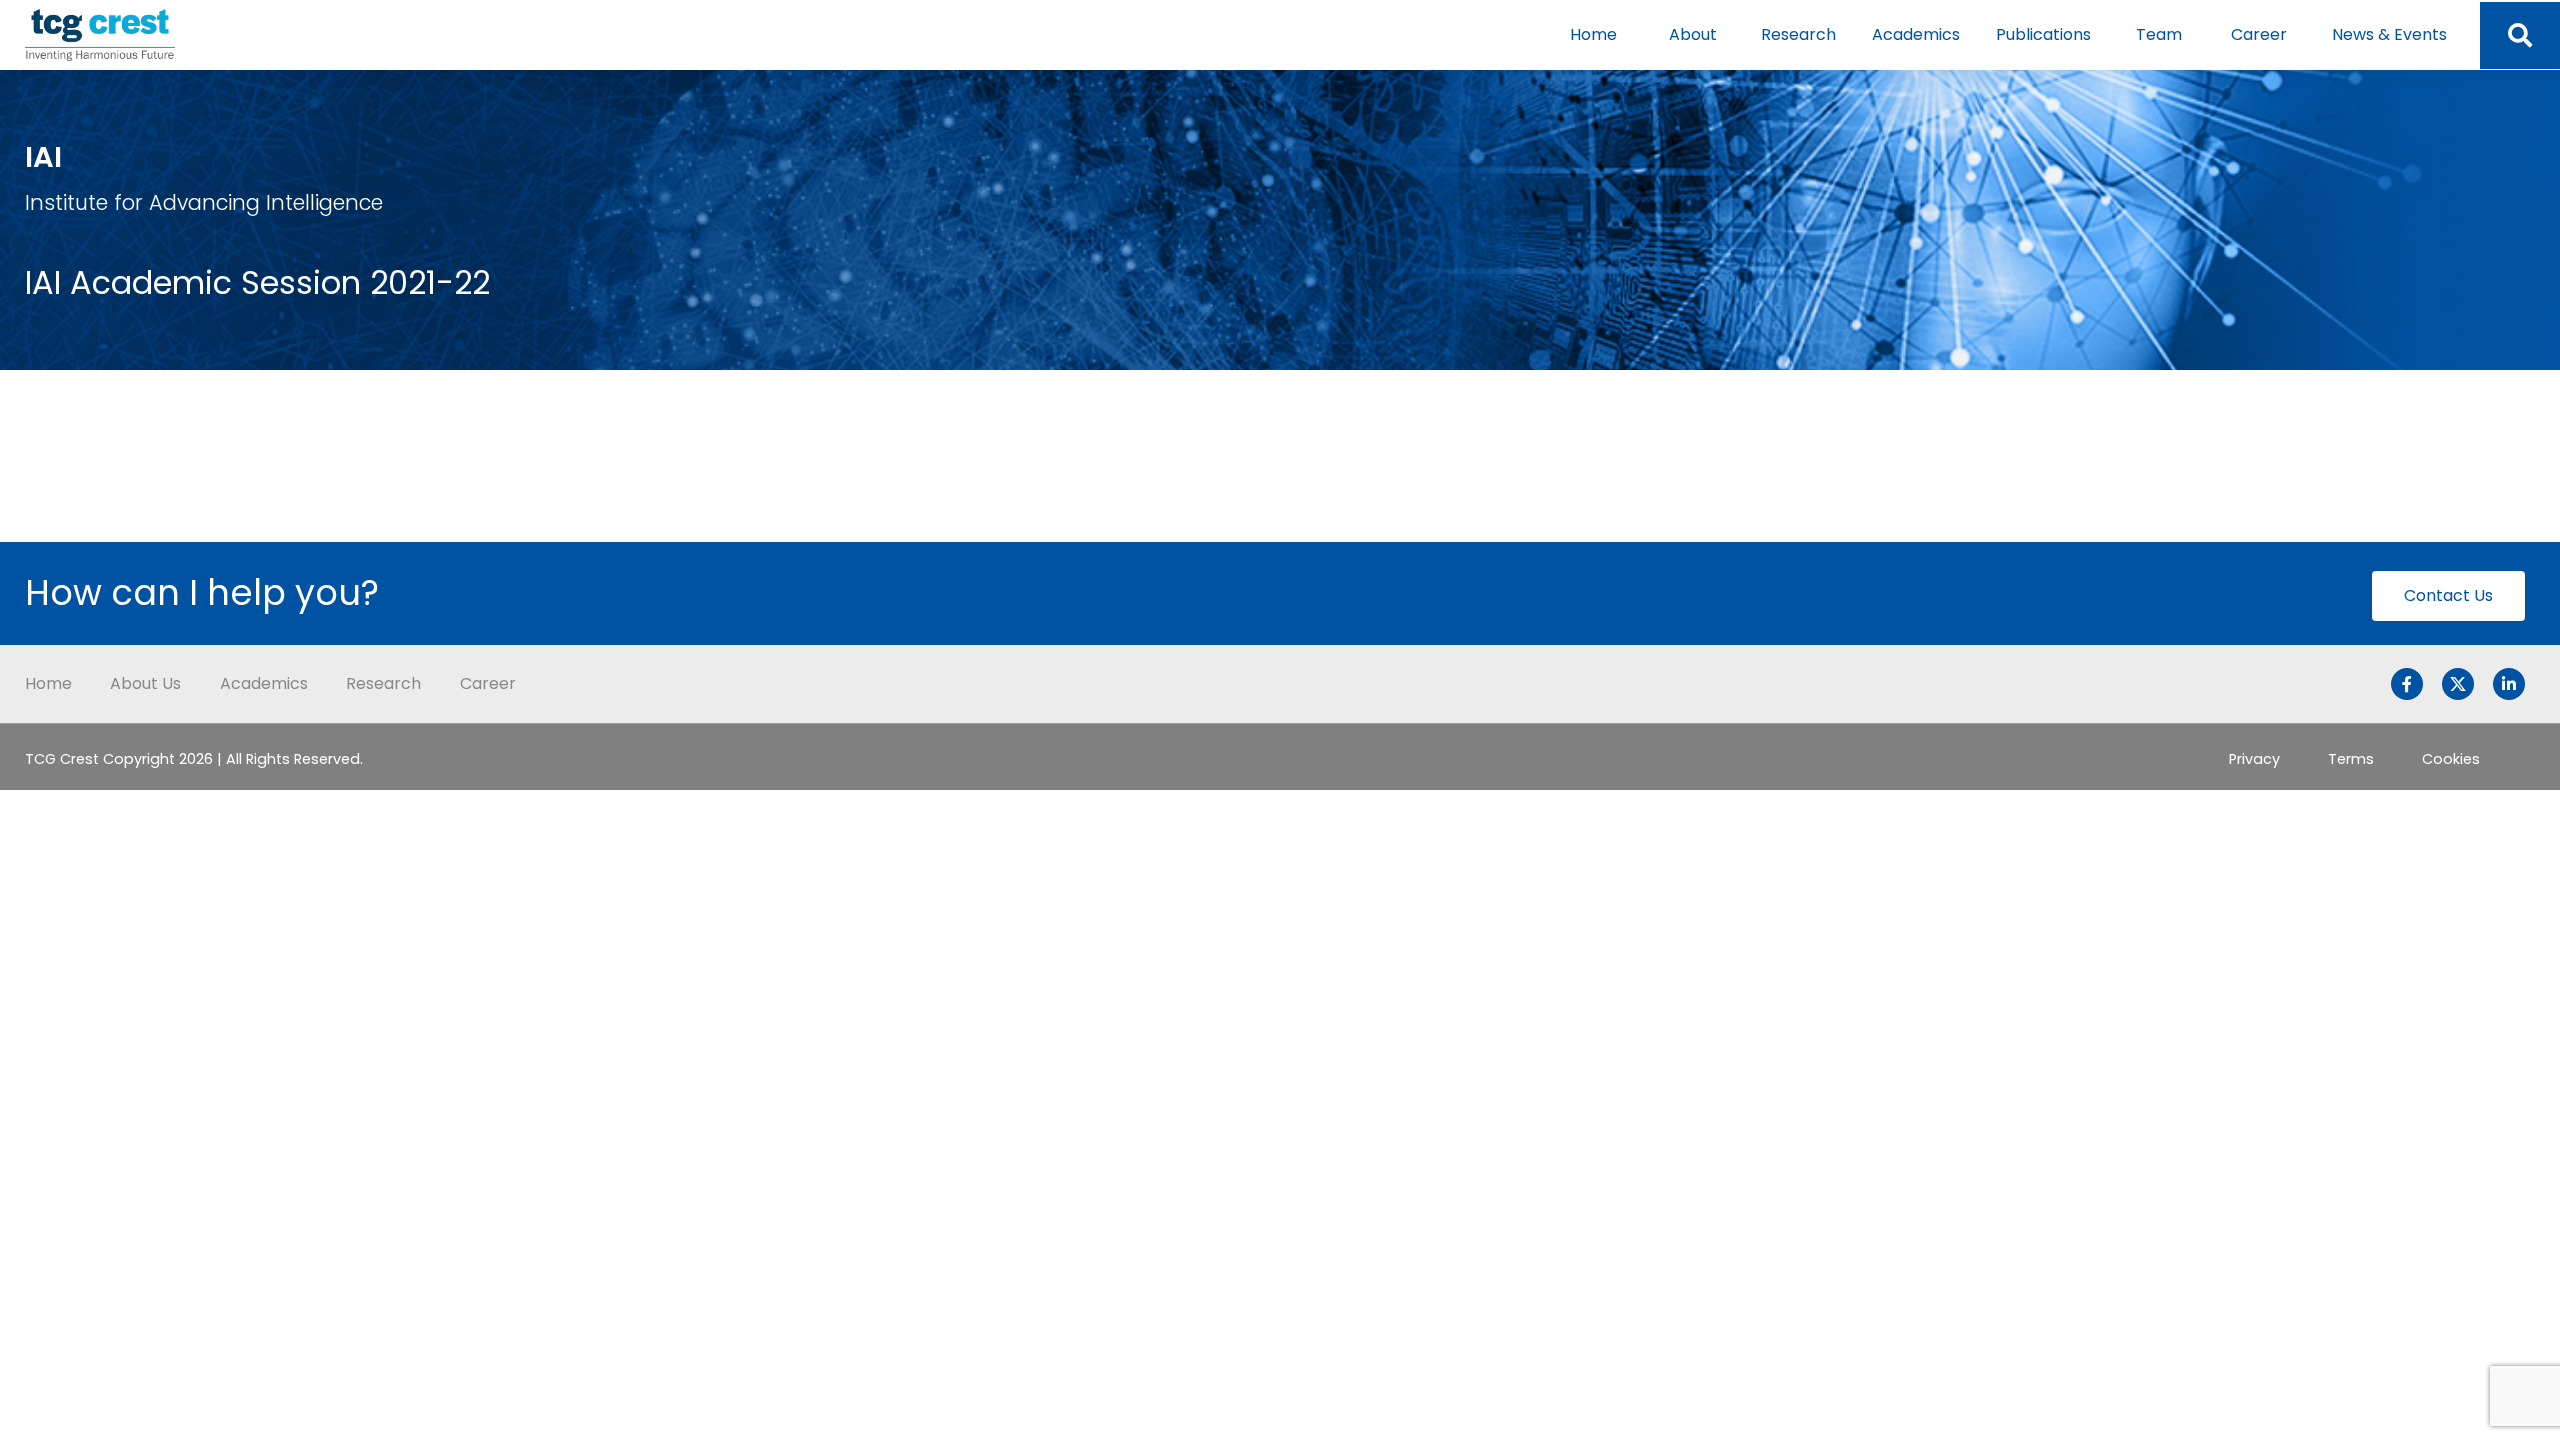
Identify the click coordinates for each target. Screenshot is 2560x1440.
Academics (1916, 34)
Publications (2043, 34)
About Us (145, 683)
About (1693, 34)
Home (1593, 34)
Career (2259, 34)
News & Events (2389, 34)
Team (2159, 34)
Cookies (2451, 759)
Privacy (2254, 759)
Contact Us (2448, 595)
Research (1798, 34)
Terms (2351, 759)
